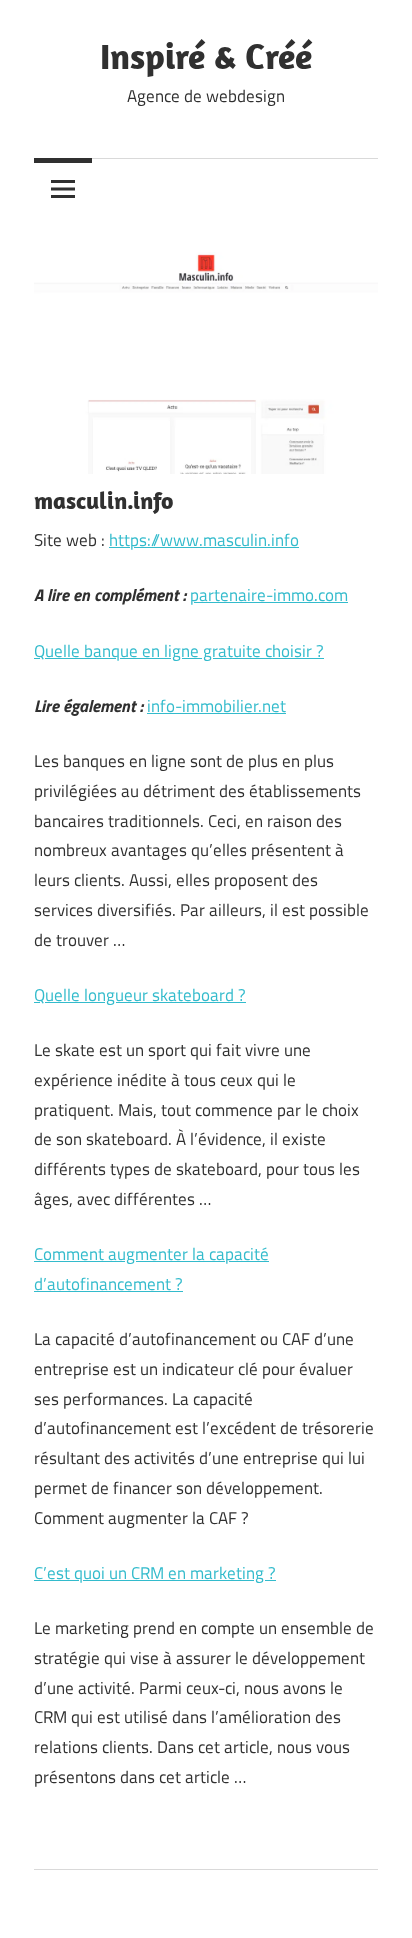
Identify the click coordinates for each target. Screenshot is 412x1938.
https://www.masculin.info (204, 540)
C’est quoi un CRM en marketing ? (155, 1573)
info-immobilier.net (216, 706)
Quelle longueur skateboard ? (140, 995)
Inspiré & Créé (206, 55)
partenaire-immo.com (269, 595)
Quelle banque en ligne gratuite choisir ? (179, 651)
